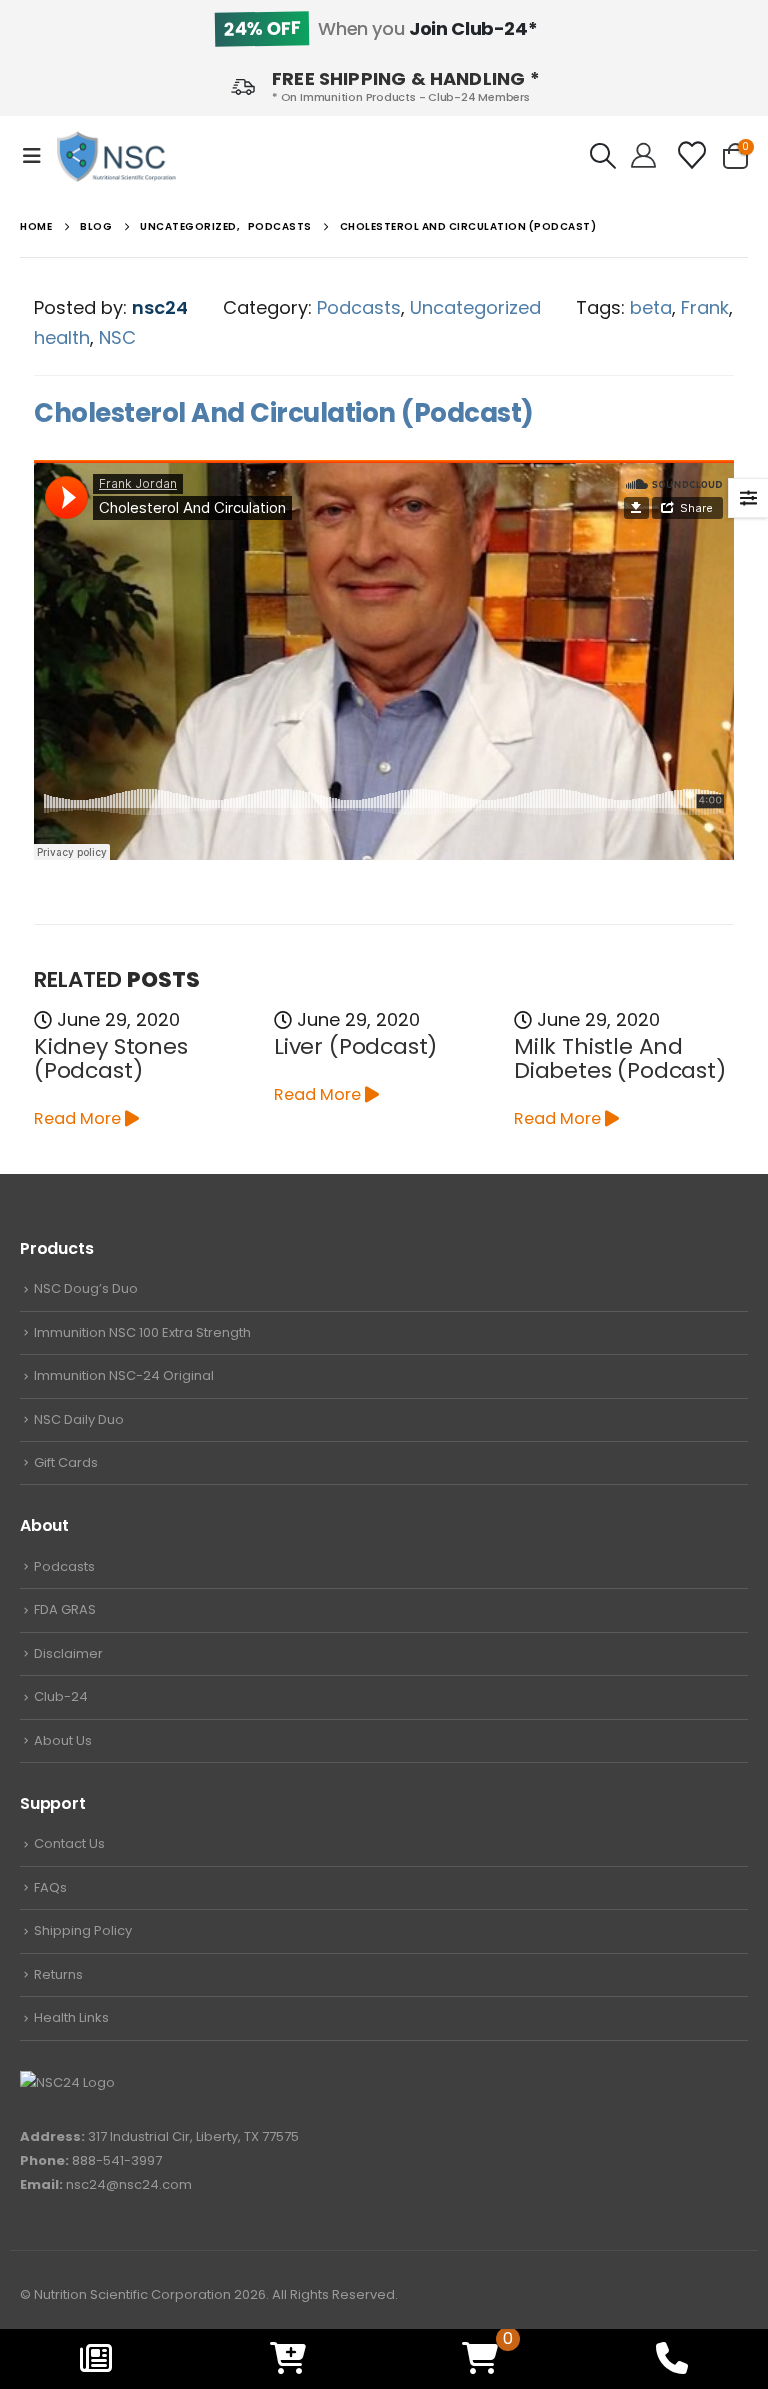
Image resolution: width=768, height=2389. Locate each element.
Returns (58, 1974)
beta (651, 307)
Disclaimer (68, 1653)
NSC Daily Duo (79, 1419)
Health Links (71, 2017)
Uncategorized (475, 307)
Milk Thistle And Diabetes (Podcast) (620, 1058)
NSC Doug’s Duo (86, 1288)
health (62, 337)
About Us (63, 1740)
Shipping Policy (83, 1930)
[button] (38, 156)
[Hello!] (643, 156)
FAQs (50, 1887)
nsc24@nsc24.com (129, 2184)
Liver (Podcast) (355, 1046)
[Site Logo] (116, 156)
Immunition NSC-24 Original (124, 1375)
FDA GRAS (65, 1609)
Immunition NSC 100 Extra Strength (142, 1332)
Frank (705, 307)
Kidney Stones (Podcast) (111, 1058)
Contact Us (69, 1843)
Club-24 (61, 1696)
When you (380, 28)
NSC (117, 337)
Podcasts (359, 307)
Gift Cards (66, 1462)
